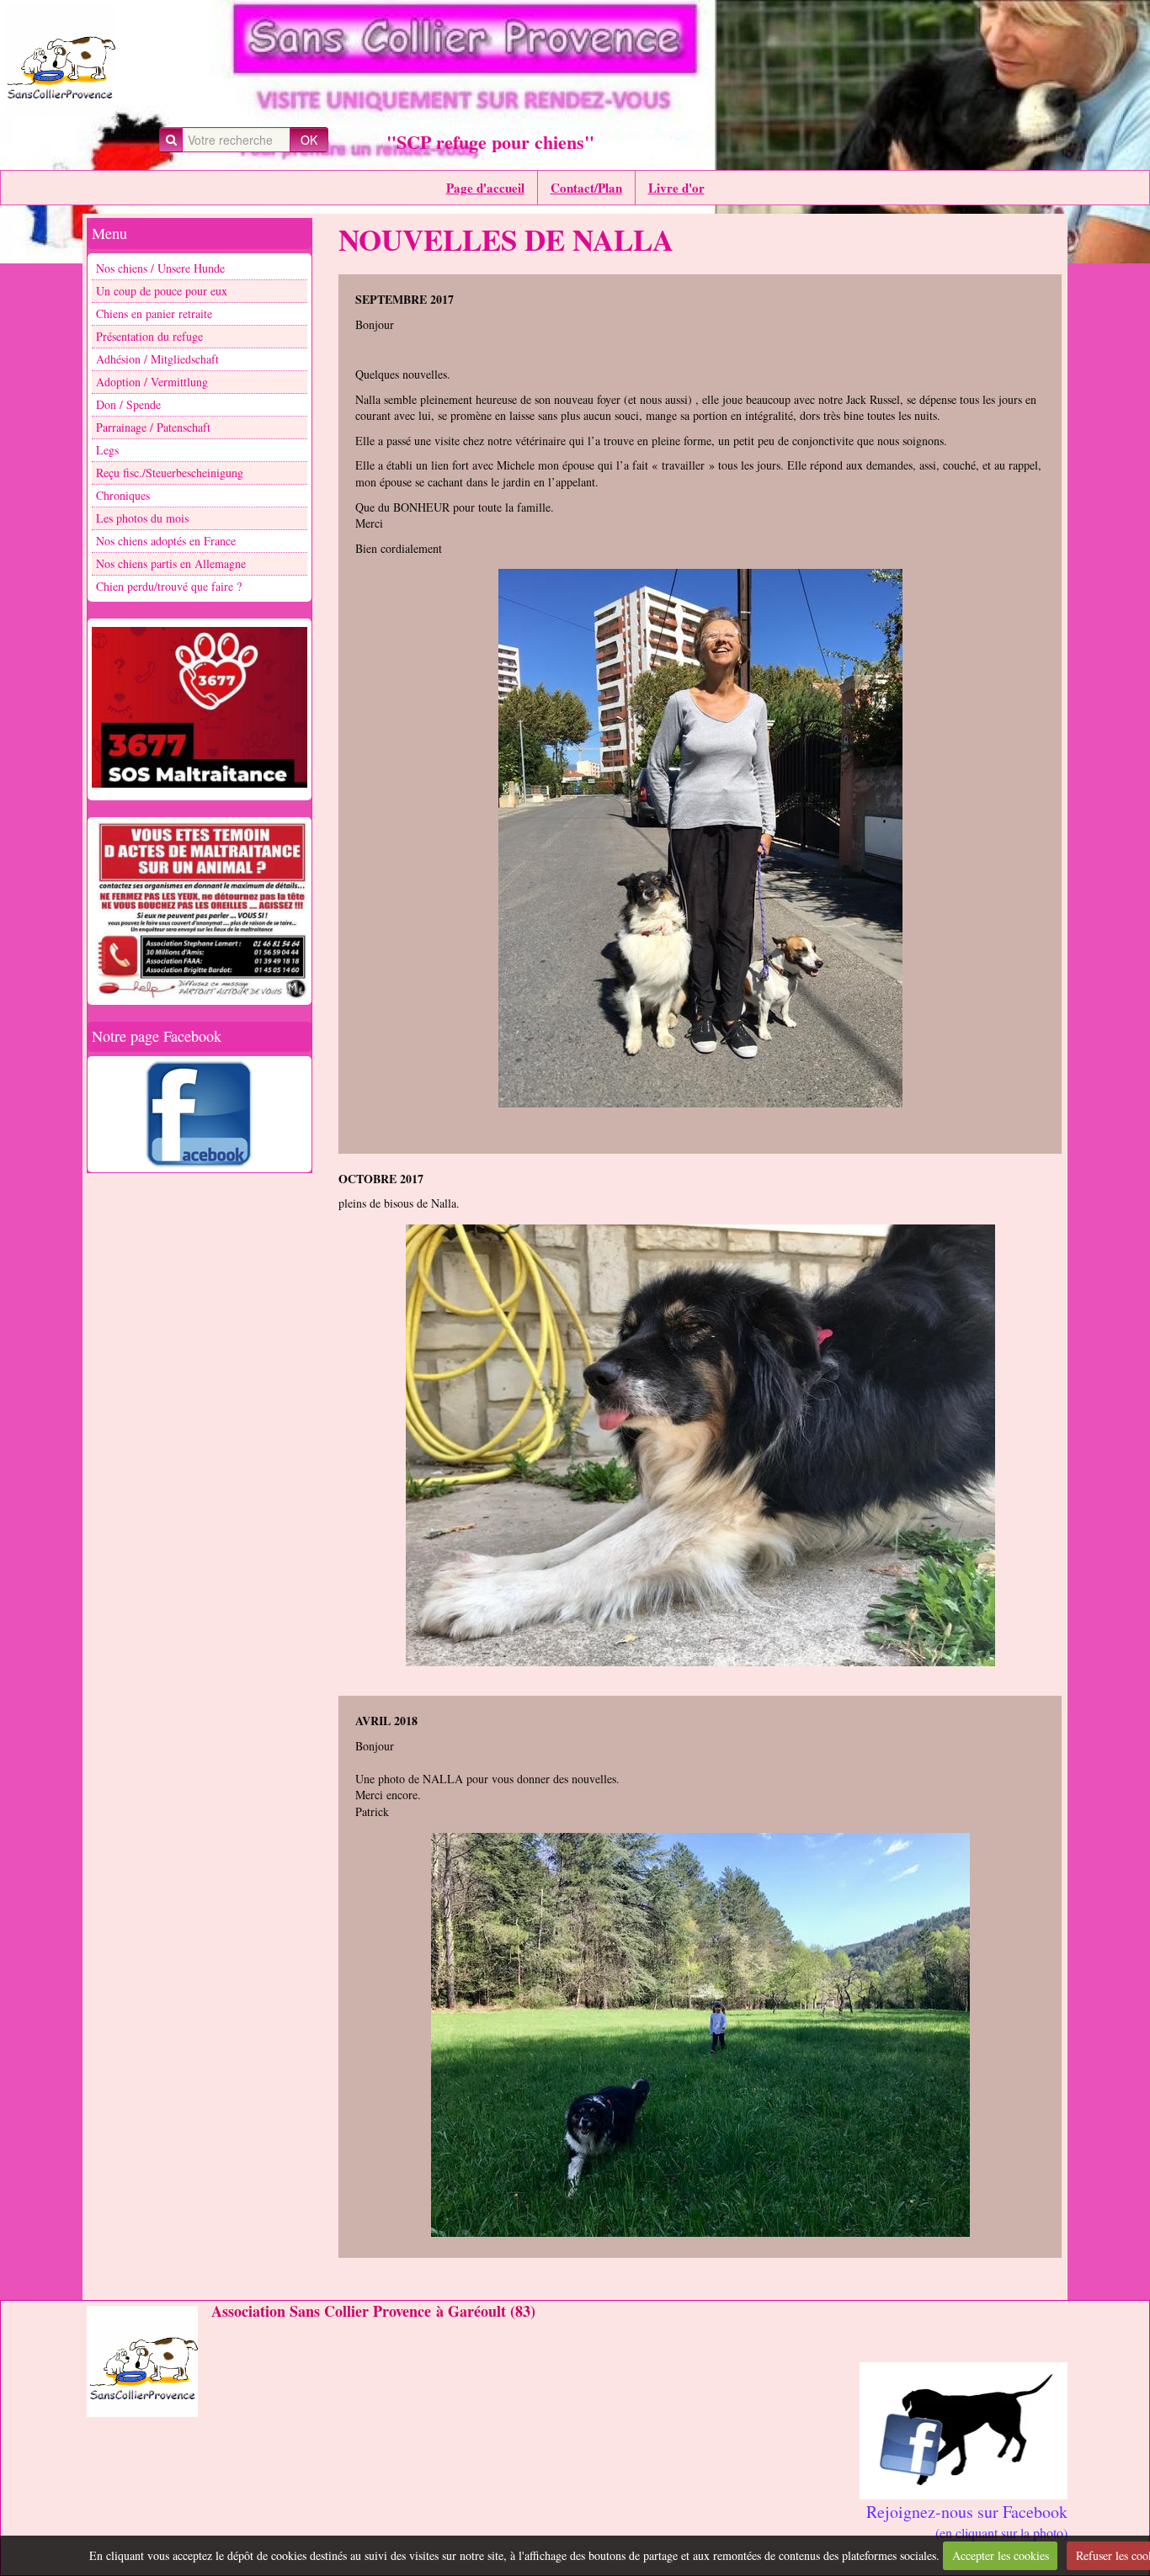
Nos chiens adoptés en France (166, 541)
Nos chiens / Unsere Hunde (160, 268)
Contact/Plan (586, 188)
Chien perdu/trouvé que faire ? (169, 586)
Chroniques (123, 495)
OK (309, 140)
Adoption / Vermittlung (152, 382)
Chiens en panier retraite (154, 313)
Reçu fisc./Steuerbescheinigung (170, 473)
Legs (107, 450)
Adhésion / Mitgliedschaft (157, 359)
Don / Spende (128, 404)
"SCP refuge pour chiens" (490, 142)
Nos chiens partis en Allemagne (171, 563)
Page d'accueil (485, 188)
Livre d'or (676, 188)
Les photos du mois (142, 518)
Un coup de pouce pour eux (162, 291)
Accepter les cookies (1001, 2555)
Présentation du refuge (149, 336)
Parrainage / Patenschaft (153, 427)
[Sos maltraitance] (200, 708)
